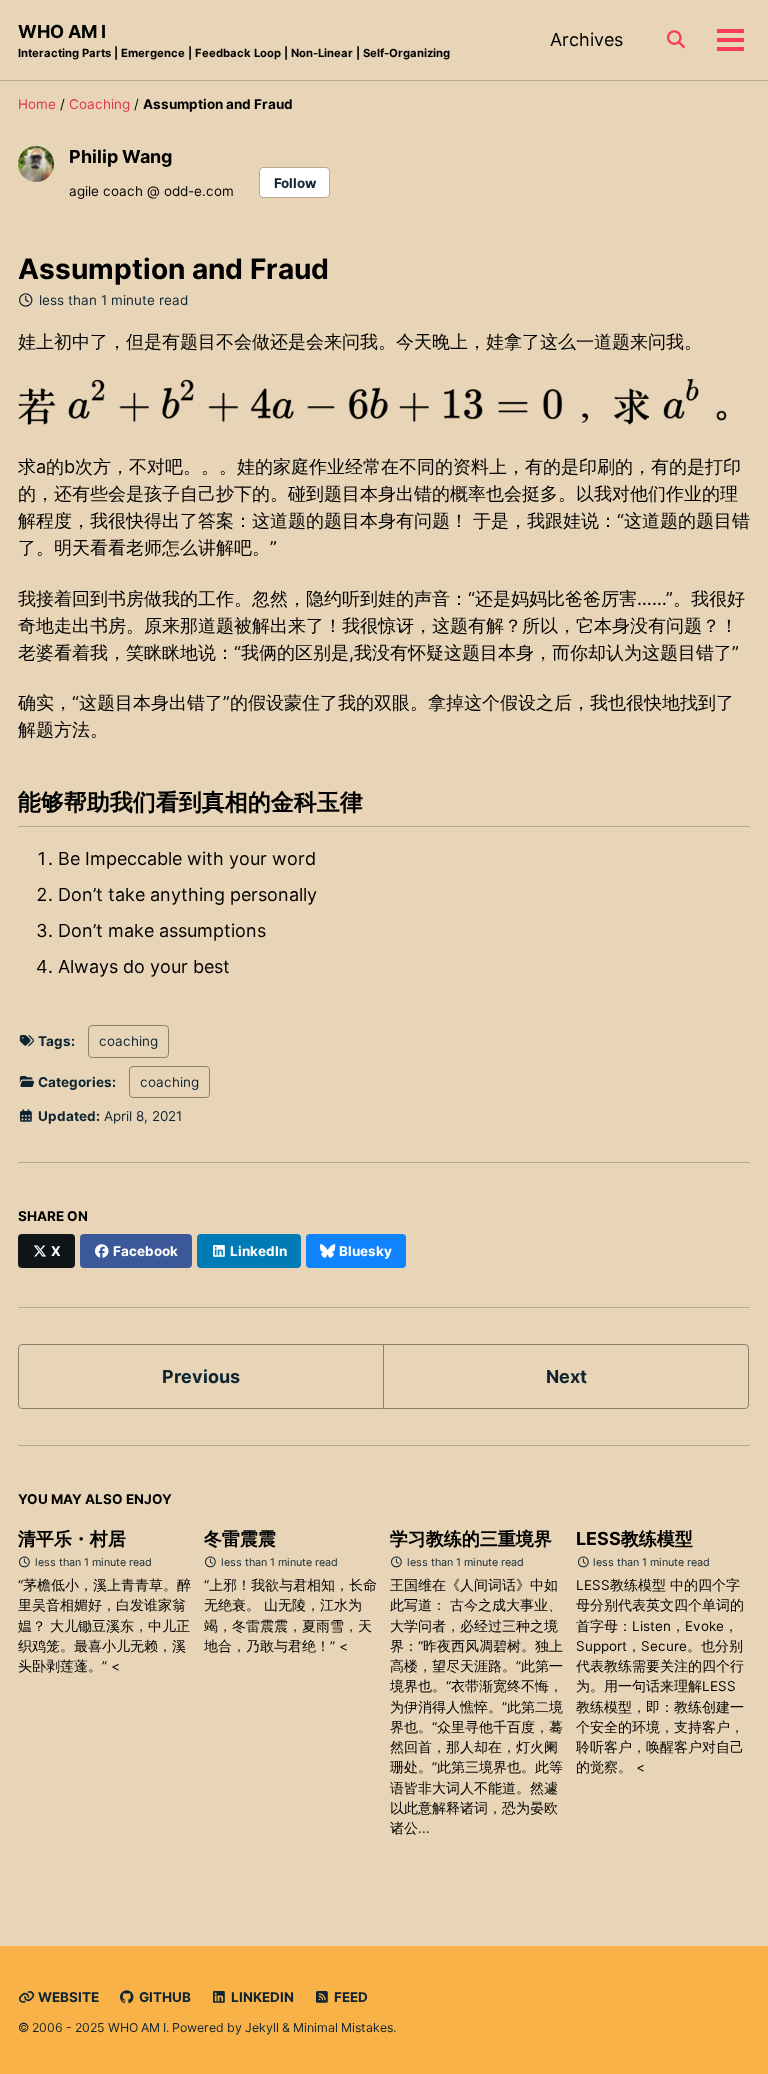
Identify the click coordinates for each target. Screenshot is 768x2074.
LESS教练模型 (634, 1538)
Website (67, 1997)
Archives (586, 39)
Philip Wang (120, 156)
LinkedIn (261, 1997)
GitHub (163, 1997)
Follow (295, 183)
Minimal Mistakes (343, 2027)
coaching (128, 1041)
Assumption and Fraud (173, 269)
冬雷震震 (240, 1538)
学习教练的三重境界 (471, 1538)
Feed (349, 1997)
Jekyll (262, 2027)
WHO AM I (234, 40)
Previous (201, 1376)
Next (566, 1376)
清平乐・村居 (72, 1538)
